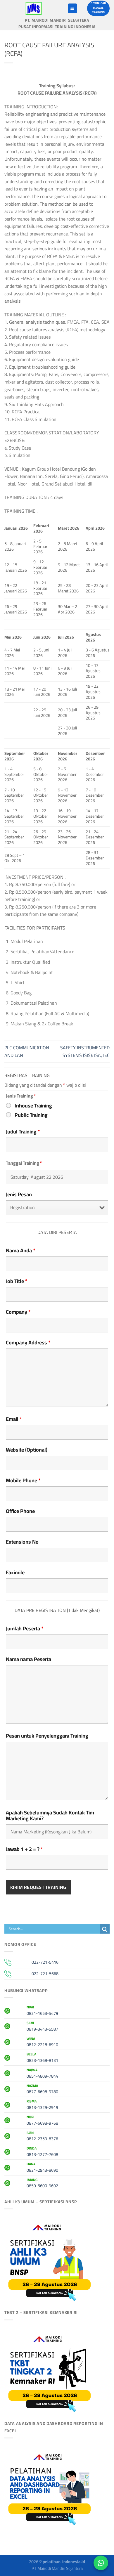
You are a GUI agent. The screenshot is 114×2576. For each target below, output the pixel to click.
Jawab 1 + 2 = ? (24, 1849)
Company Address (28, 1343)
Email (14, 1419)
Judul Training (23, 1132)
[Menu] (72, 8)
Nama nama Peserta (28, 1659)
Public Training (31, 1115)
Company (18, 1312)
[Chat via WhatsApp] (101, 2563)
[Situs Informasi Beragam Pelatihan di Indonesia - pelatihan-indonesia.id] (34, 8)
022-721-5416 (45, 1962)
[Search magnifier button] (105, 1929)
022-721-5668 (45, 1973)
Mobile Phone (23, 1481)
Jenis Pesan (19, 1195)
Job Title (17, 1281)
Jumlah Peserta (25, 1629)
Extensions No (22, 1542)
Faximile (15, 1573)
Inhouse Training (33, 1106)
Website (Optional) (27, 1450)
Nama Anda (21, 1251)
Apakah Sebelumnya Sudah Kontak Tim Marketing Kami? (50, 1816)
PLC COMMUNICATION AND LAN (27, 1051)
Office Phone (20, 1511)
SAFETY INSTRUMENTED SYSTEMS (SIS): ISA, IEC (85, 1051)
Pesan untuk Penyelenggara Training (47, 1736)
